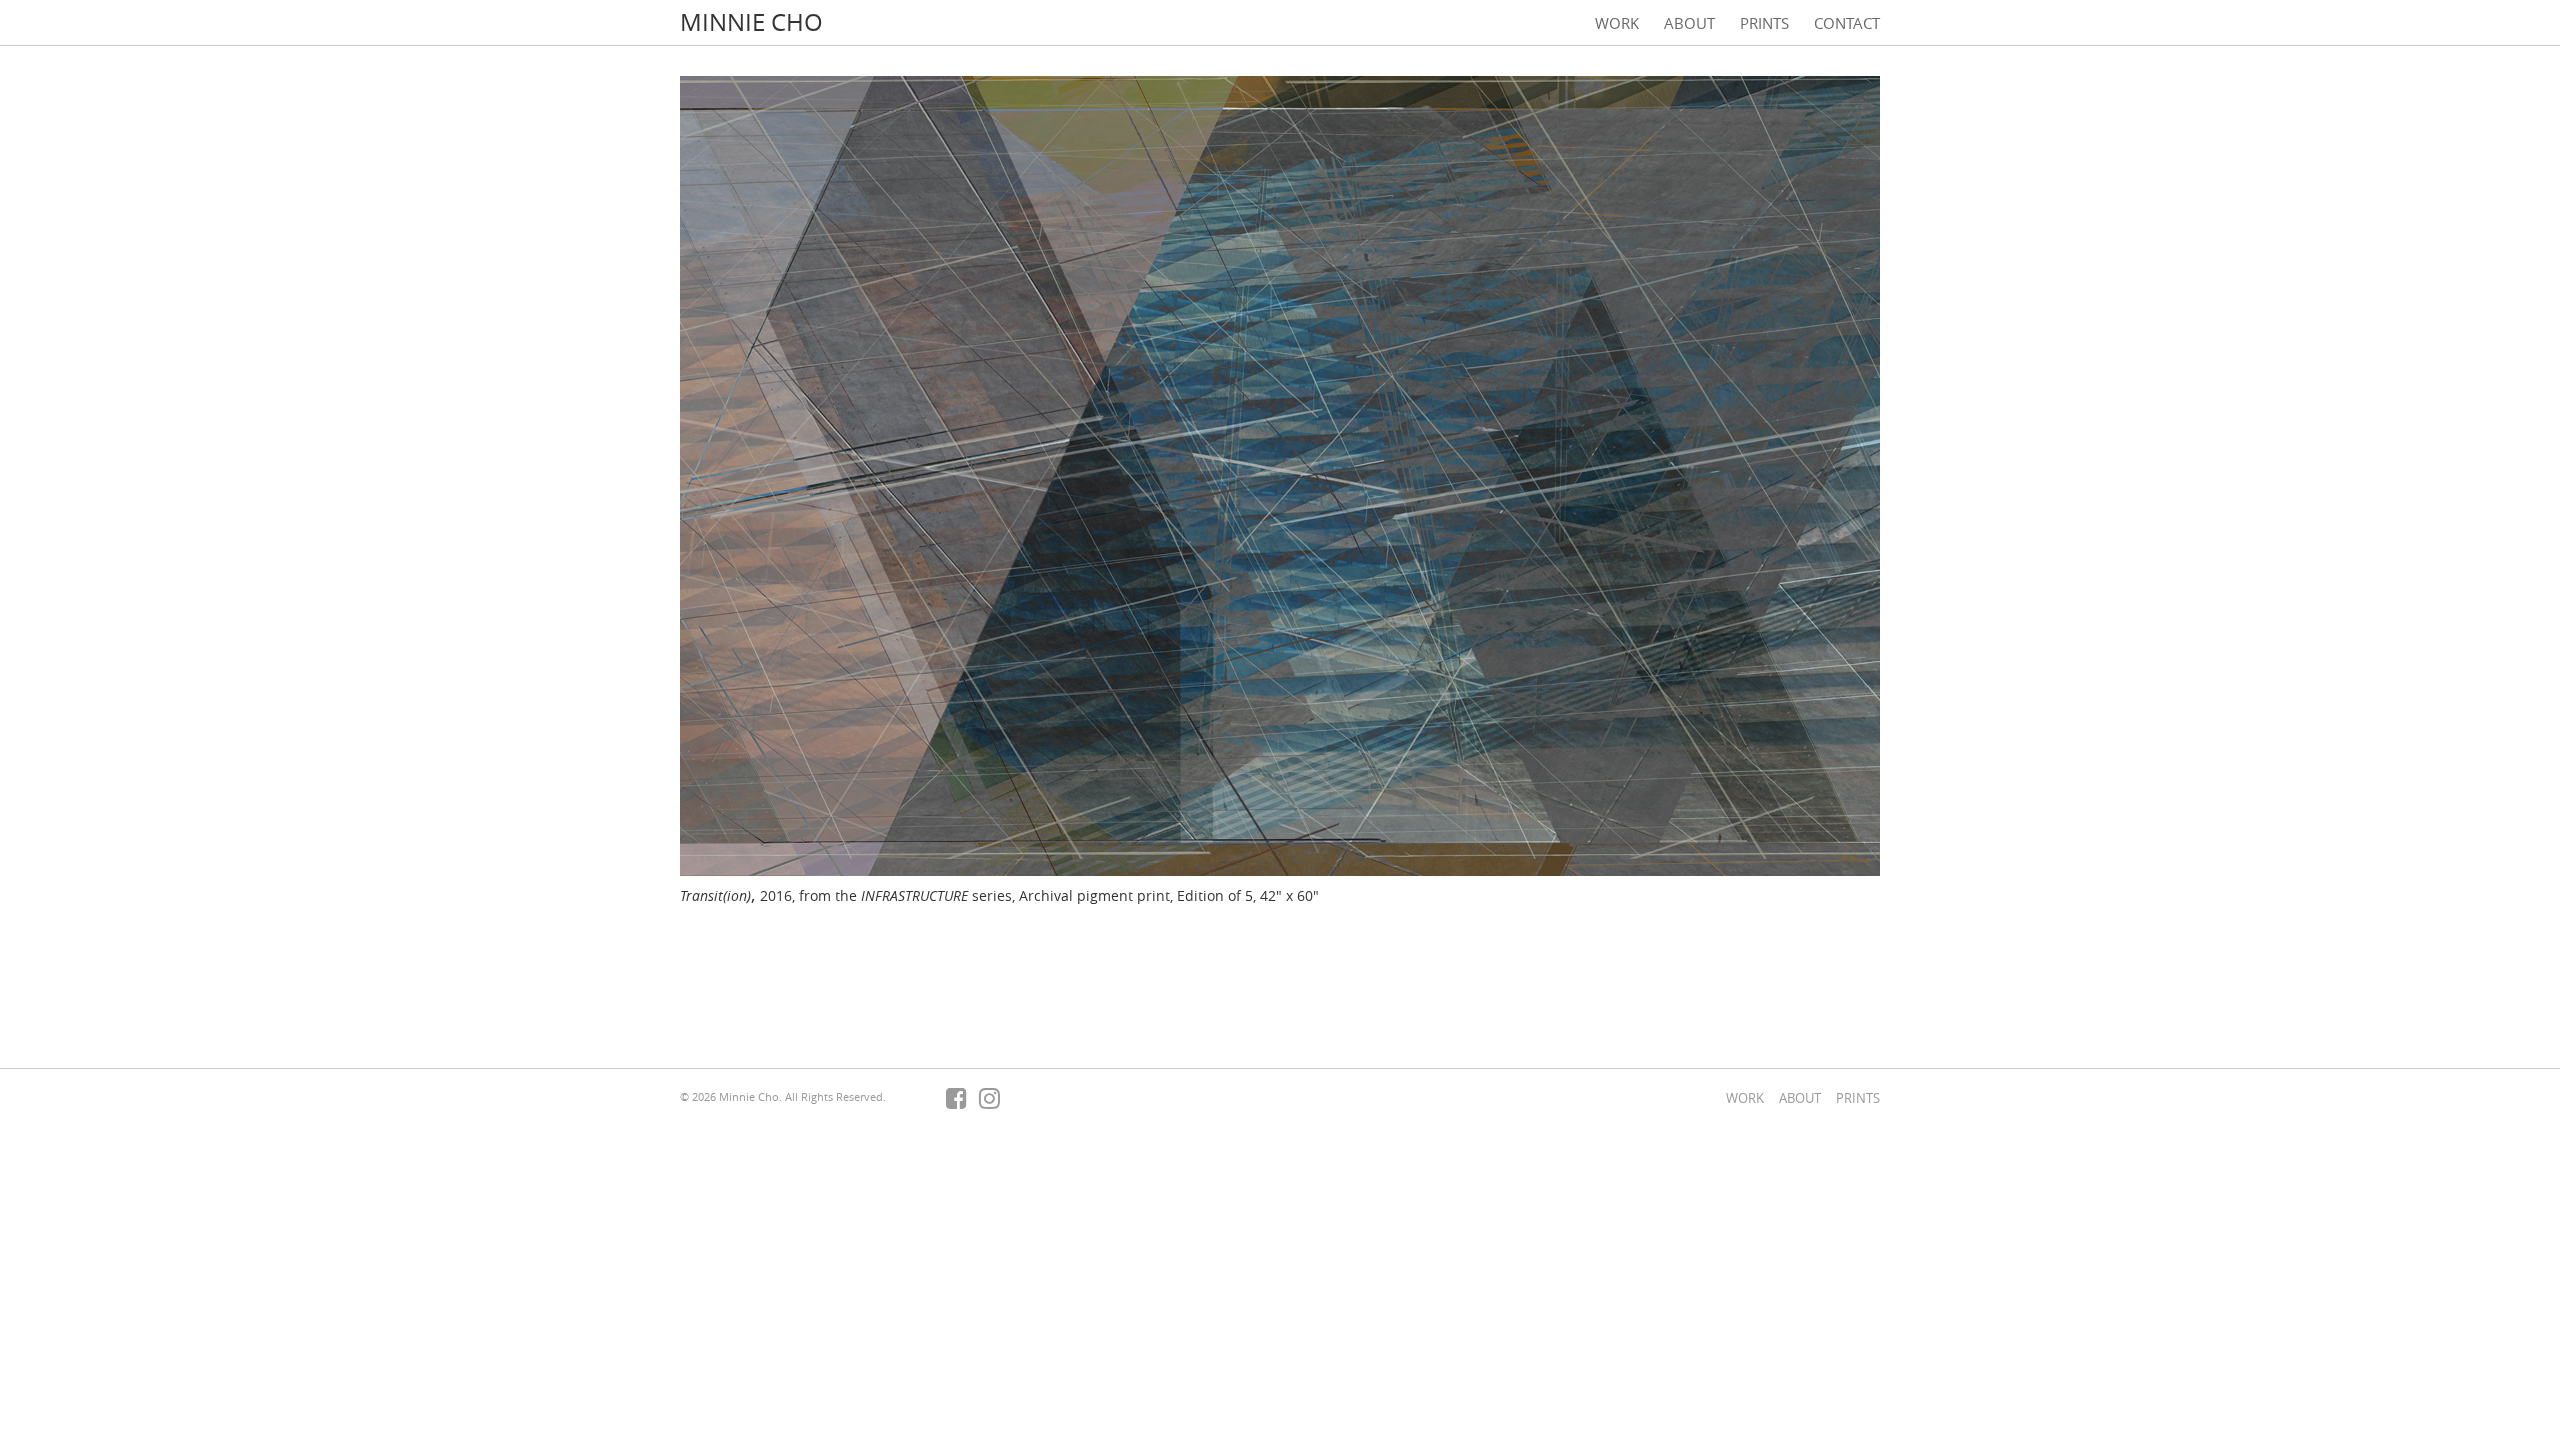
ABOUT (1689, 23)
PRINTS (1764, 23)
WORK (1617, 23)
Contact (1847, 23)
